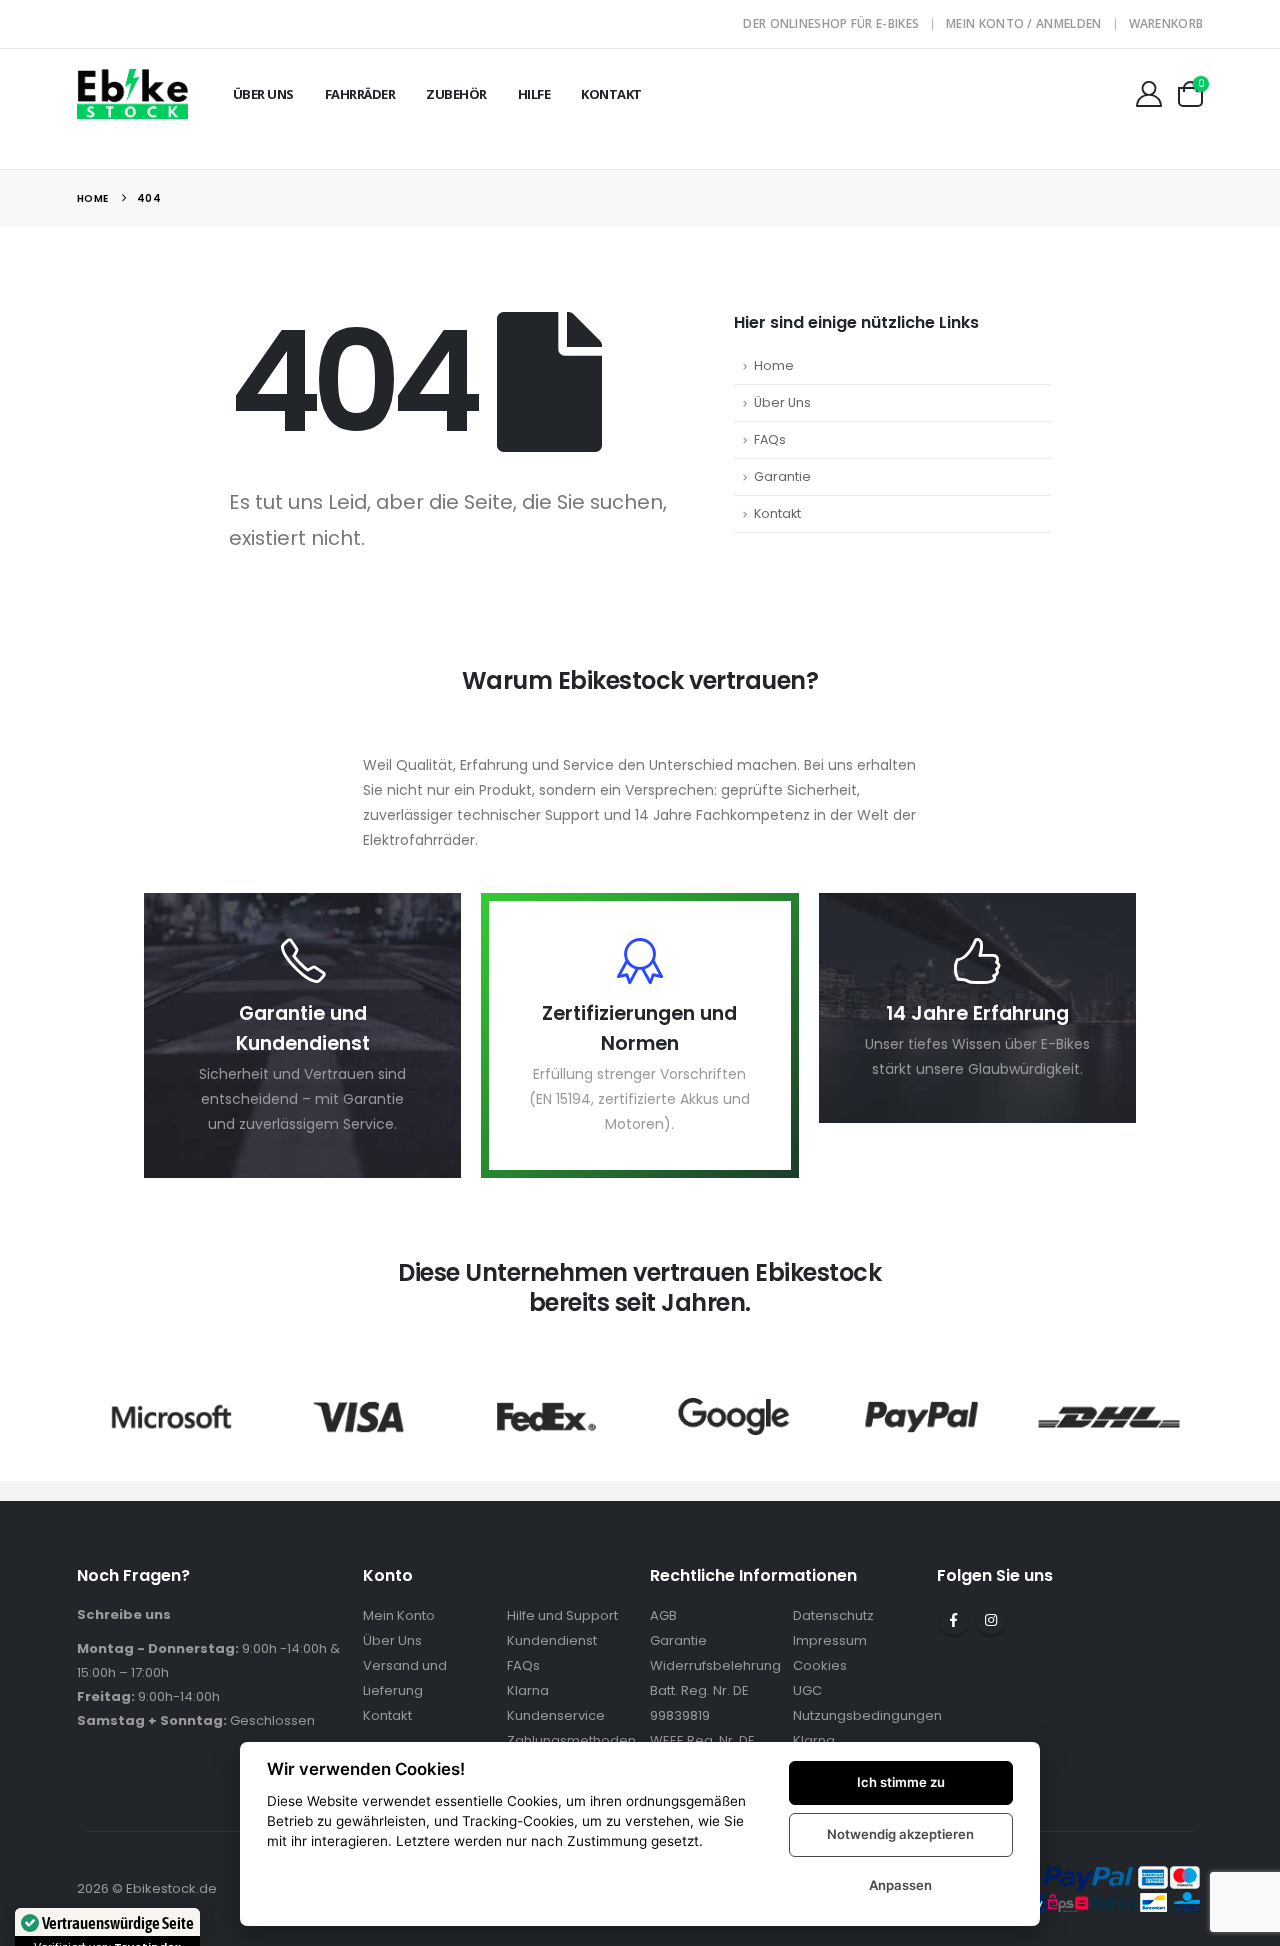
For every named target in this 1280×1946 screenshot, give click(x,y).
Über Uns (263, 94)
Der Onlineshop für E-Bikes (831, 23)
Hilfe (534, 94)
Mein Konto (399, 1615)
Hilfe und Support (562, 1615)
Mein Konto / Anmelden (1023, 23)
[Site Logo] (132, 93)
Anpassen (900, 1885)
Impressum (830, 1640)
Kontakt (611, 94)
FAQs (770, 439)
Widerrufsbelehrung (715, 1665)
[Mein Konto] (1148, 94)
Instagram (991, 1620)
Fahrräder (360, 94)
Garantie (782, 476)
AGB (663, 1615)
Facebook (954, 1620)
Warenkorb (1166, 23)
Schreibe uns (124, 1614)
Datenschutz (833, 1615)
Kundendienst (552, 1640)
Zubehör (456, 94)
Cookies (820, 1665)
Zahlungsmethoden (571, 1740)
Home (774, 365)
